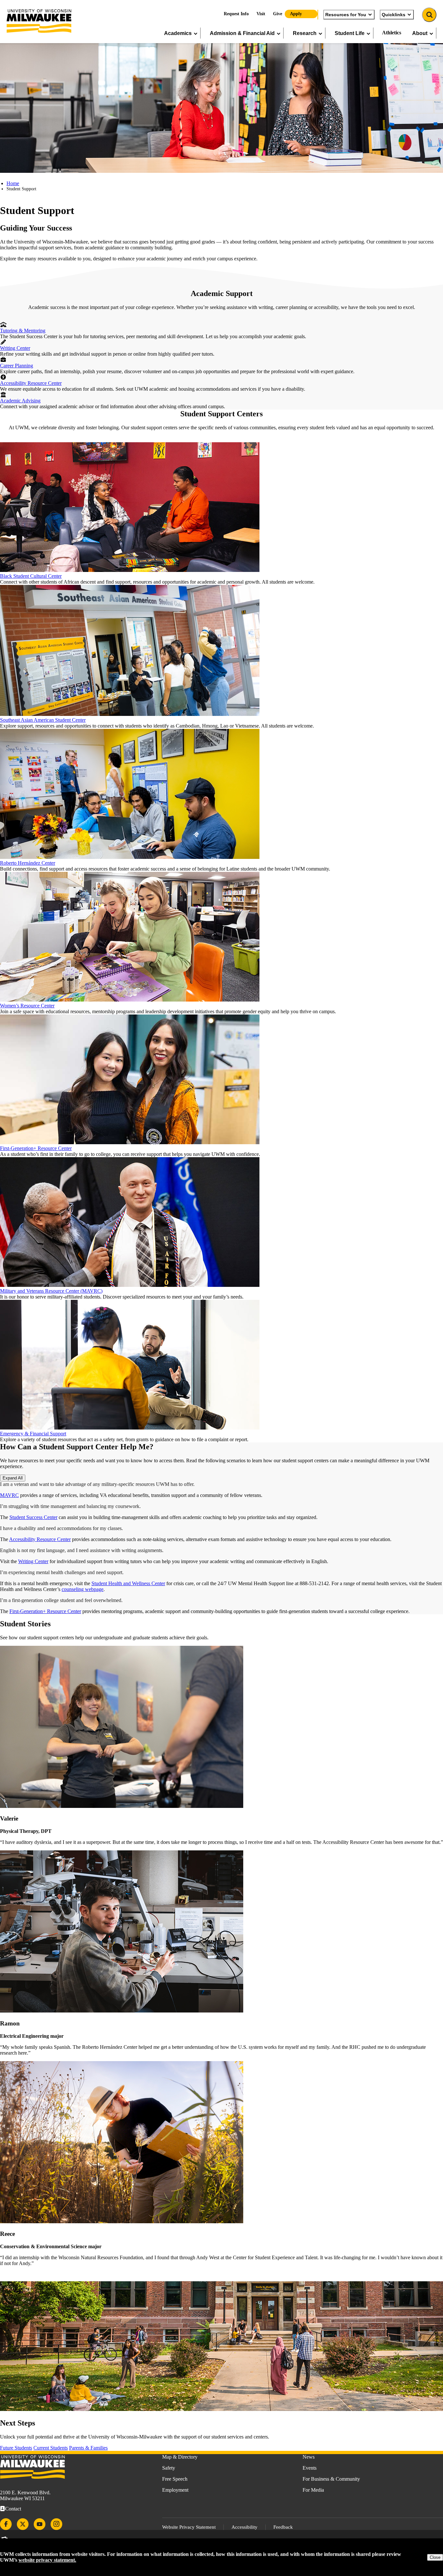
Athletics (392, 33)
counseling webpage (83, 1589)
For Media (313, 2490)
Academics (178, 33)
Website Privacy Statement (189, 2527)
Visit (261, 14)
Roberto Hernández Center (28, 863)
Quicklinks (394, 15)
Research (305, 33)
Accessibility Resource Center (31, 383)
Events (310, 2468)
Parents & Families (88, 2448)
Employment (175, 2490)
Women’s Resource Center (27, 1006)
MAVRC (9, 1495)
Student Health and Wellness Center (128, 1583)
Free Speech (175, 2479)
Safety (169, 2468)
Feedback (283, 2527)
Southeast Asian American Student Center (43, 720)
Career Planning (17, 366)
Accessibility (245, 2527)
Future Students (16, 2448)
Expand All (13, 1478)
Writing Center (15, 348)
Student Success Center (33, 1517)
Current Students (51, 2448)
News (309, 2457)
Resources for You (346, 15)
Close (435, 2557)
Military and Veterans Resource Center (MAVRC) (51, 1291)
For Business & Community (331, 2479)
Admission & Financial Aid (242, 33)
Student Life (350, 33)
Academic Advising (20, 401)
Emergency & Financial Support (33, 1434)
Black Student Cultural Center (31, 576)
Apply (296, 14)
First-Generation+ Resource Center (36, 1148)
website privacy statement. (47, 2560)
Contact (13, 2509)
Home (13, 183)
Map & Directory (180, 2457)
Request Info (236, 14)
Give (278, 14)
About (420, 33)
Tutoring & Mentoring (23, 331)
